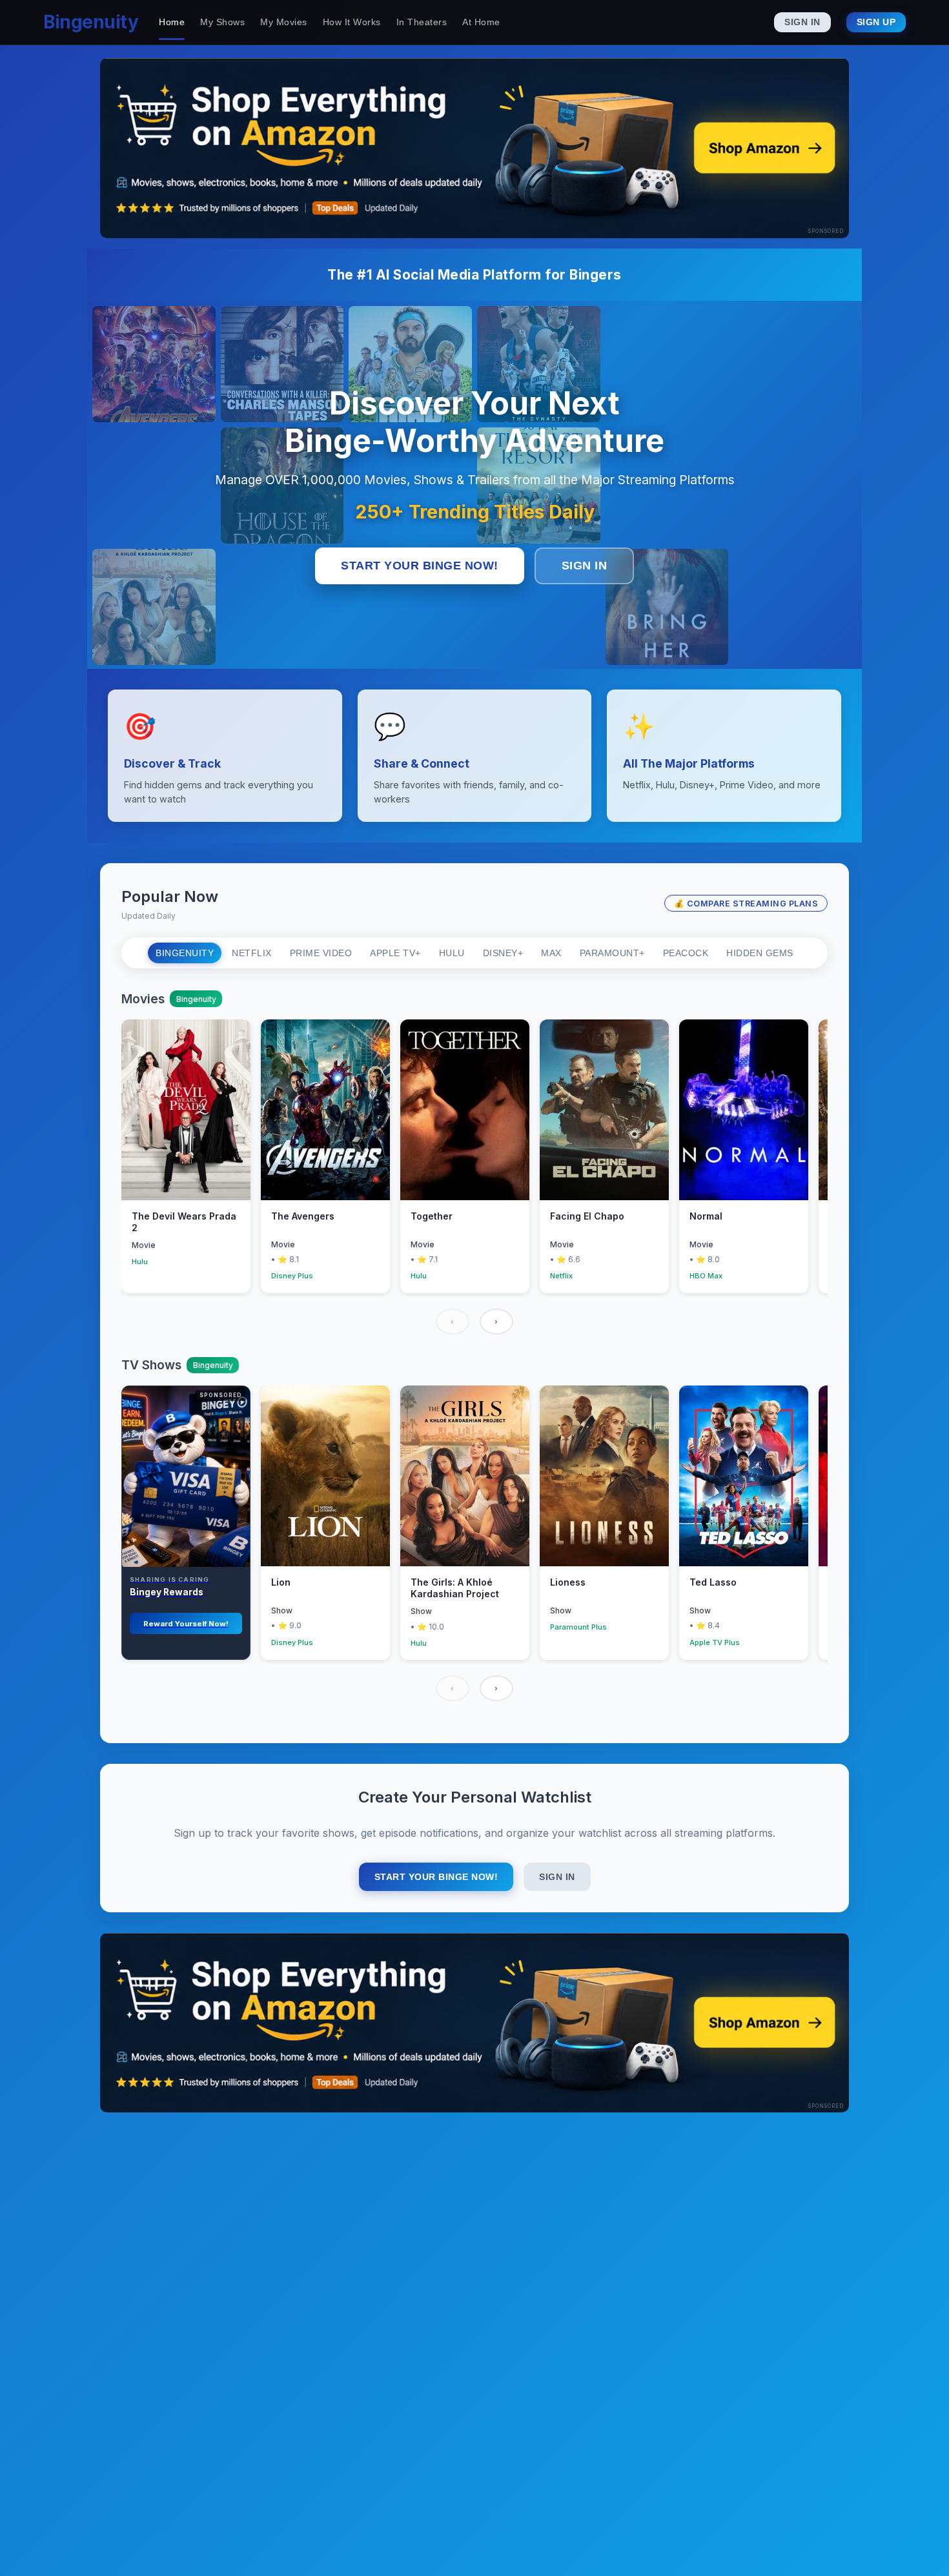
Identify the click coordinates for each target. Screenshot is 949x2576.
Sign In (802, 22)
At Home (481, 22)
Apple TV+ (395, 953)
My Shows (222, 22)
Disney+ (503, 953)
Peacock (686, 953)
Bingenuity (91, 22)
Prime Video (321, 953)
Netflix (252, 953)
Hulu (452, 953)
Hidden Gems (760, 953)
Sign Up (876, 22)
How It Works (352, 22)
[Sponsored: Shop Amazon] (474, 148)
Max (551, 953)
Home (172, 22)
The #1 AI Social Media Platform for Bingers (474, 275)
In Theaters (422, 22)
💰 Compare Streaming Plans (746, 904)
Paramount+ (612, 953)
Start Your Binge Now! (420, 566)
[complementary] (186, 1523)
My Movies (284, 22)
